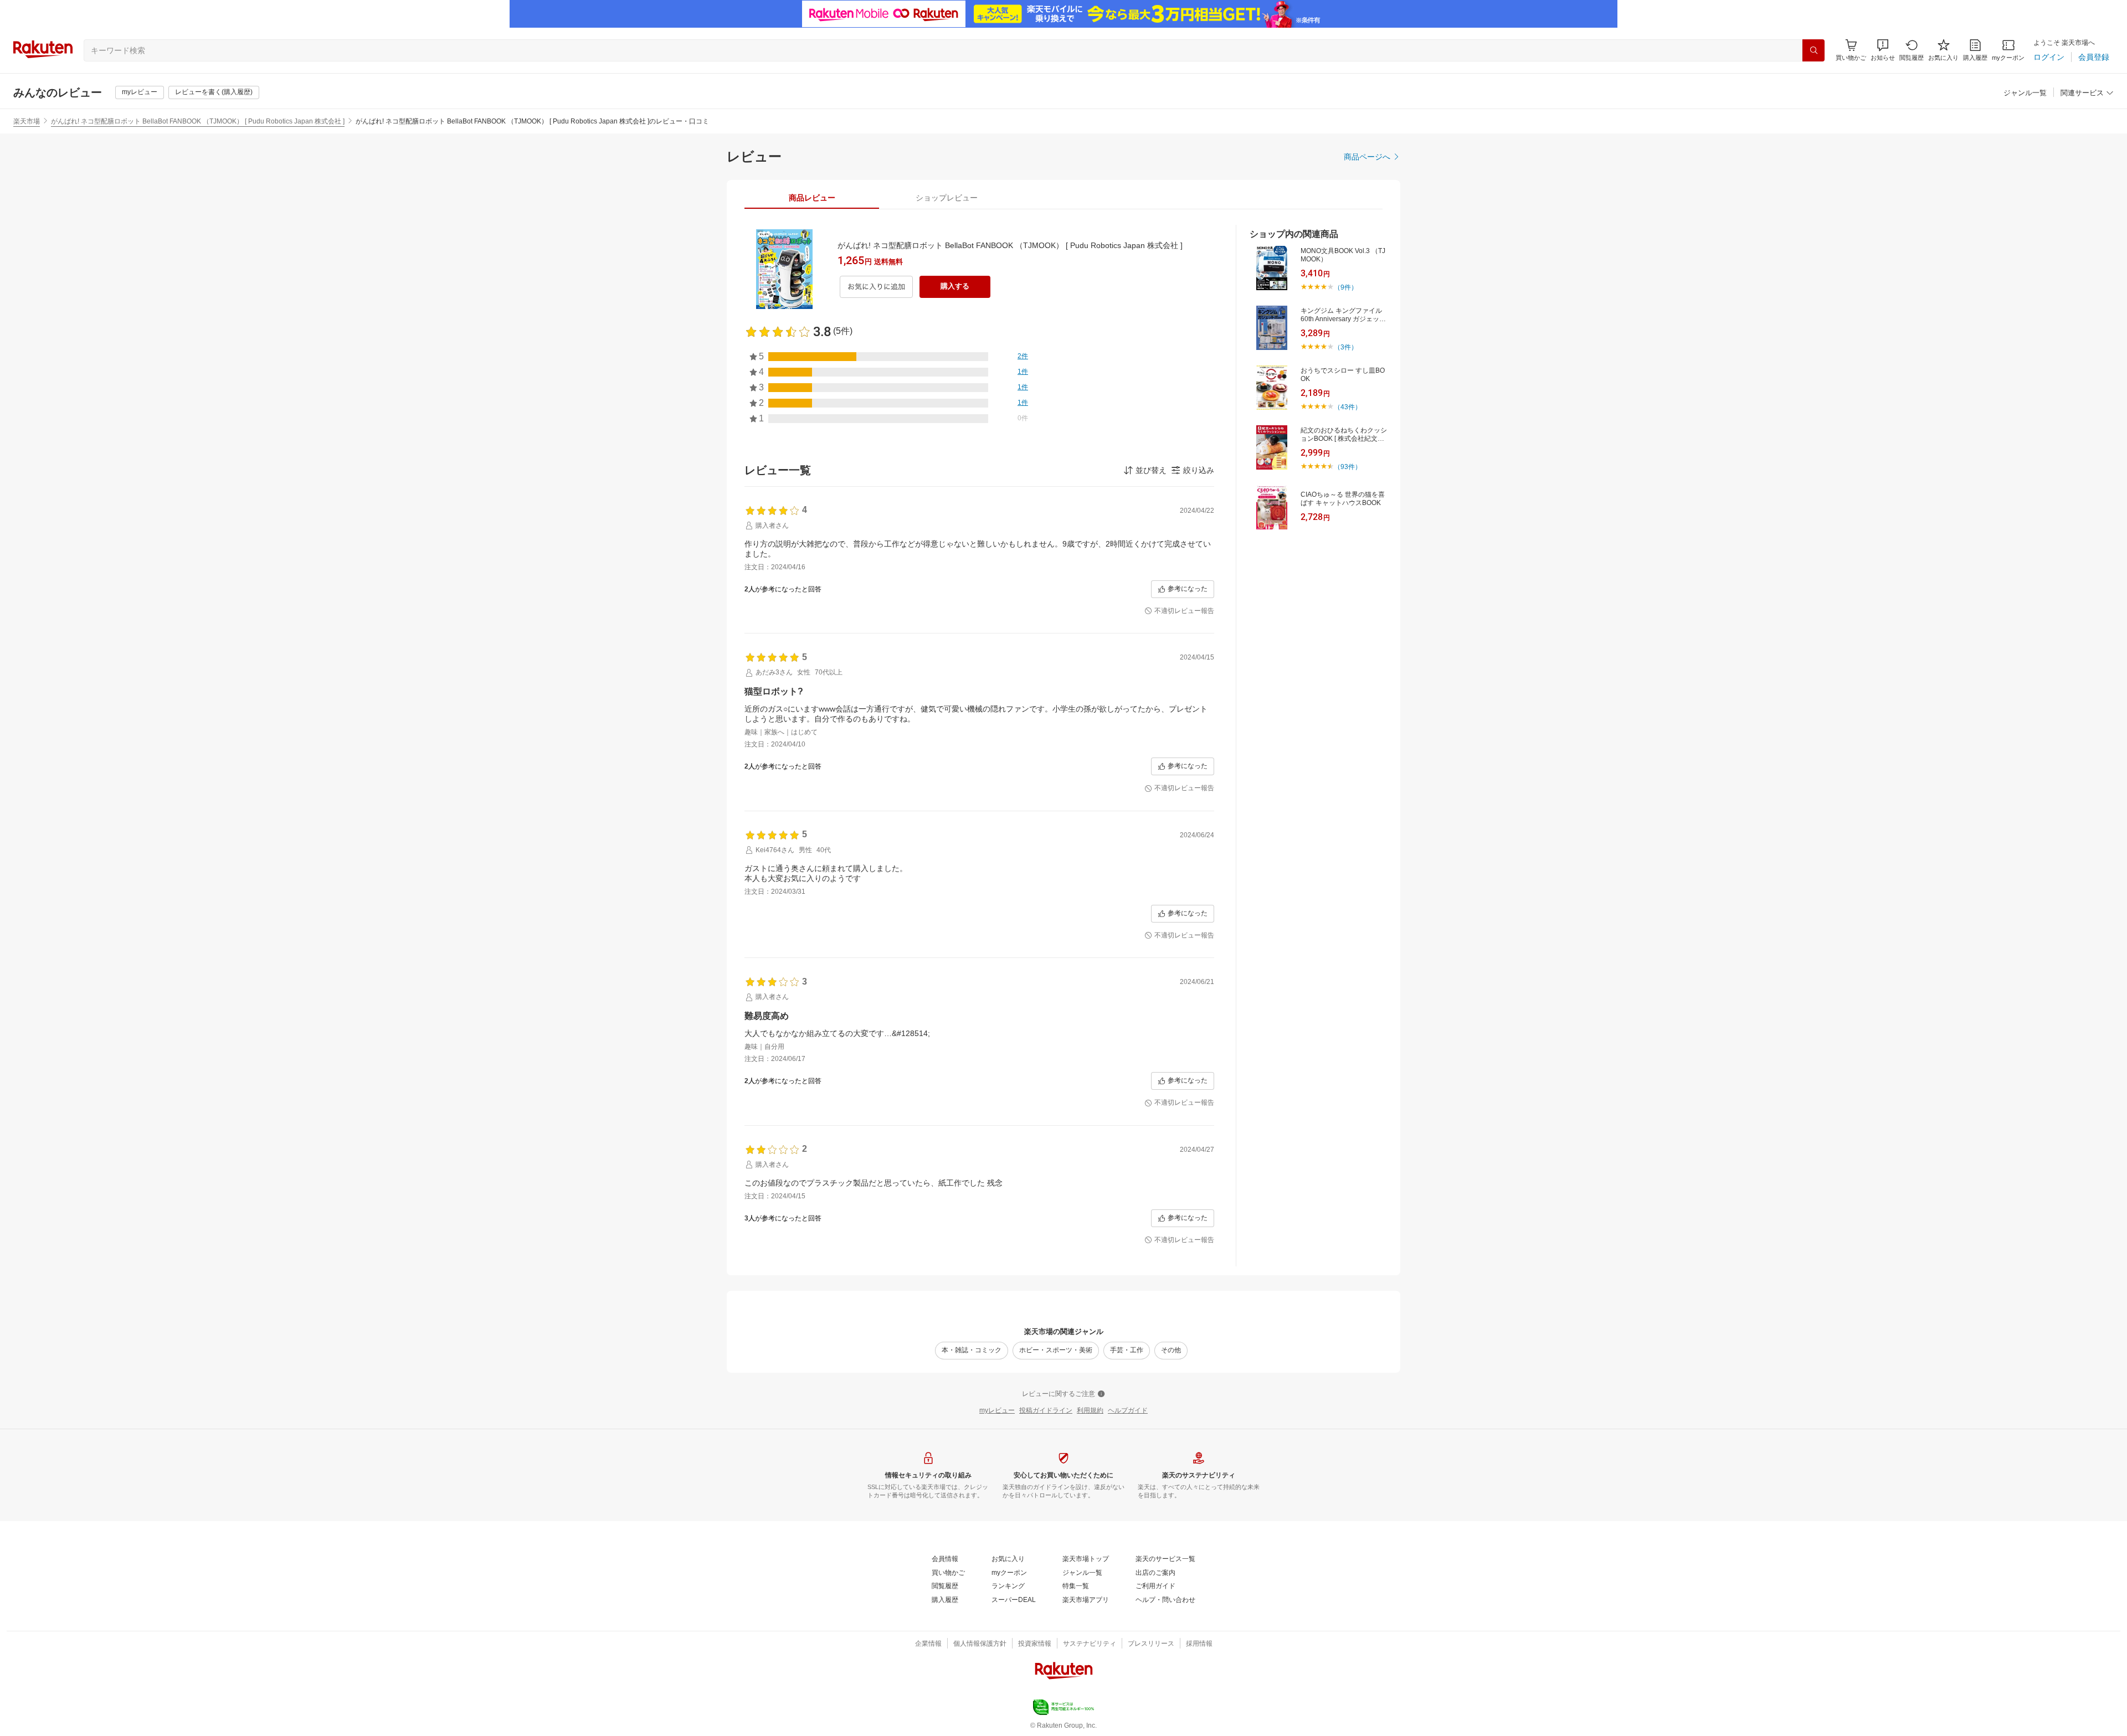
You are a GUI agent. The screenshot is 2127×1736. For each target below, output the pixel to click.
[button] (1883, 50)
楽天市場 (27, 121)
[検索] (1813, 50)
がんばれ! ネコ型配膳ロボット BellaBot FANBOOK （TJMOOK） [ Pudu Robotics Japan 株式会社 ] (198, 121)
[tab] (812, 198)
